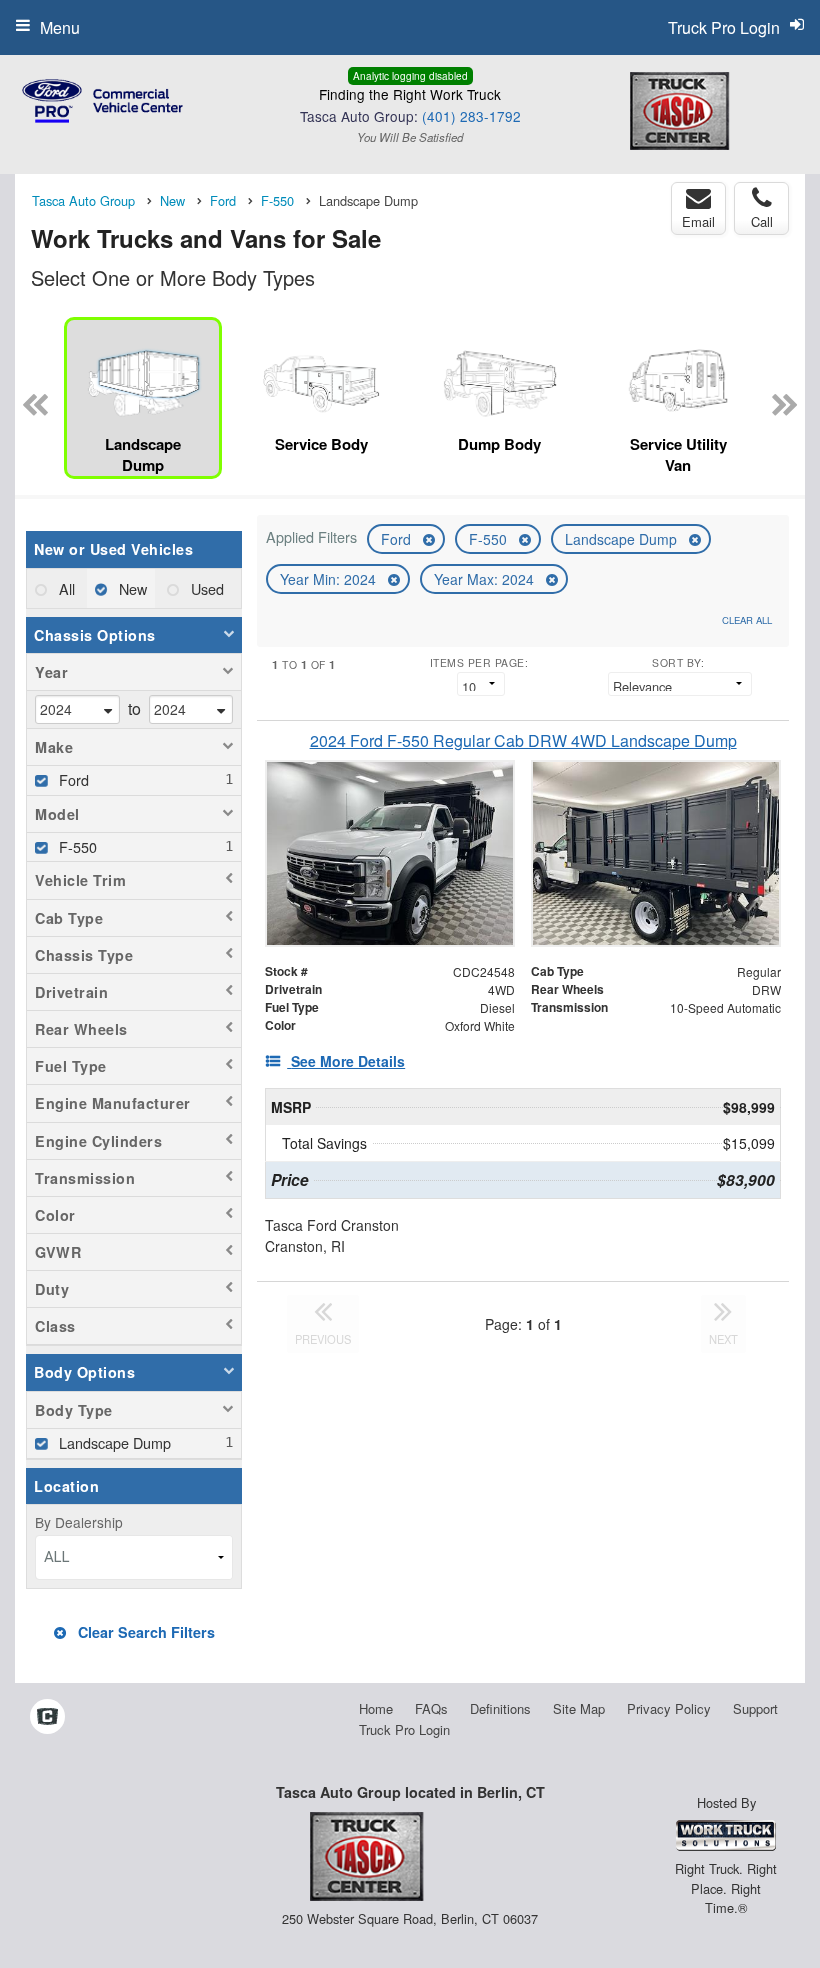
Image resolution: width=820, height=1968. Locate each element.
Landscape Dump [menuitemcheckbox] (113, 1442)
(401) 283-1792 (471, 116)
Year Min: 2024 (330, 579)
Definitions (500, 1708)
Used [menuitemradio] (205, 588)
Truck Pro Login (404, 1729)
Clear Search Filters (144, 1632)
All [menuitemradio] (65, 588)
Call (762, 221)
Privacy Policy (669, 1708)
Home (376, 1708)
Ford (398, 539)
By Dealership (79, 1522)
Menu (60, 27)
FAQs (431, 1708)
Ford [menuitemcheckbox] (72, 779)
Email (698, 221)
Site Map (579, 1708)
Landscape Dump (623, 539)
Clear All (747, 620)
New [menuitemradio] (131, 588)
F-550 (490, 539)
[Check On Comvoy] (47, 1718)
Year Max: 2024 (486, 579)
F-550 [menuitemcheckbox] (76, 846)
